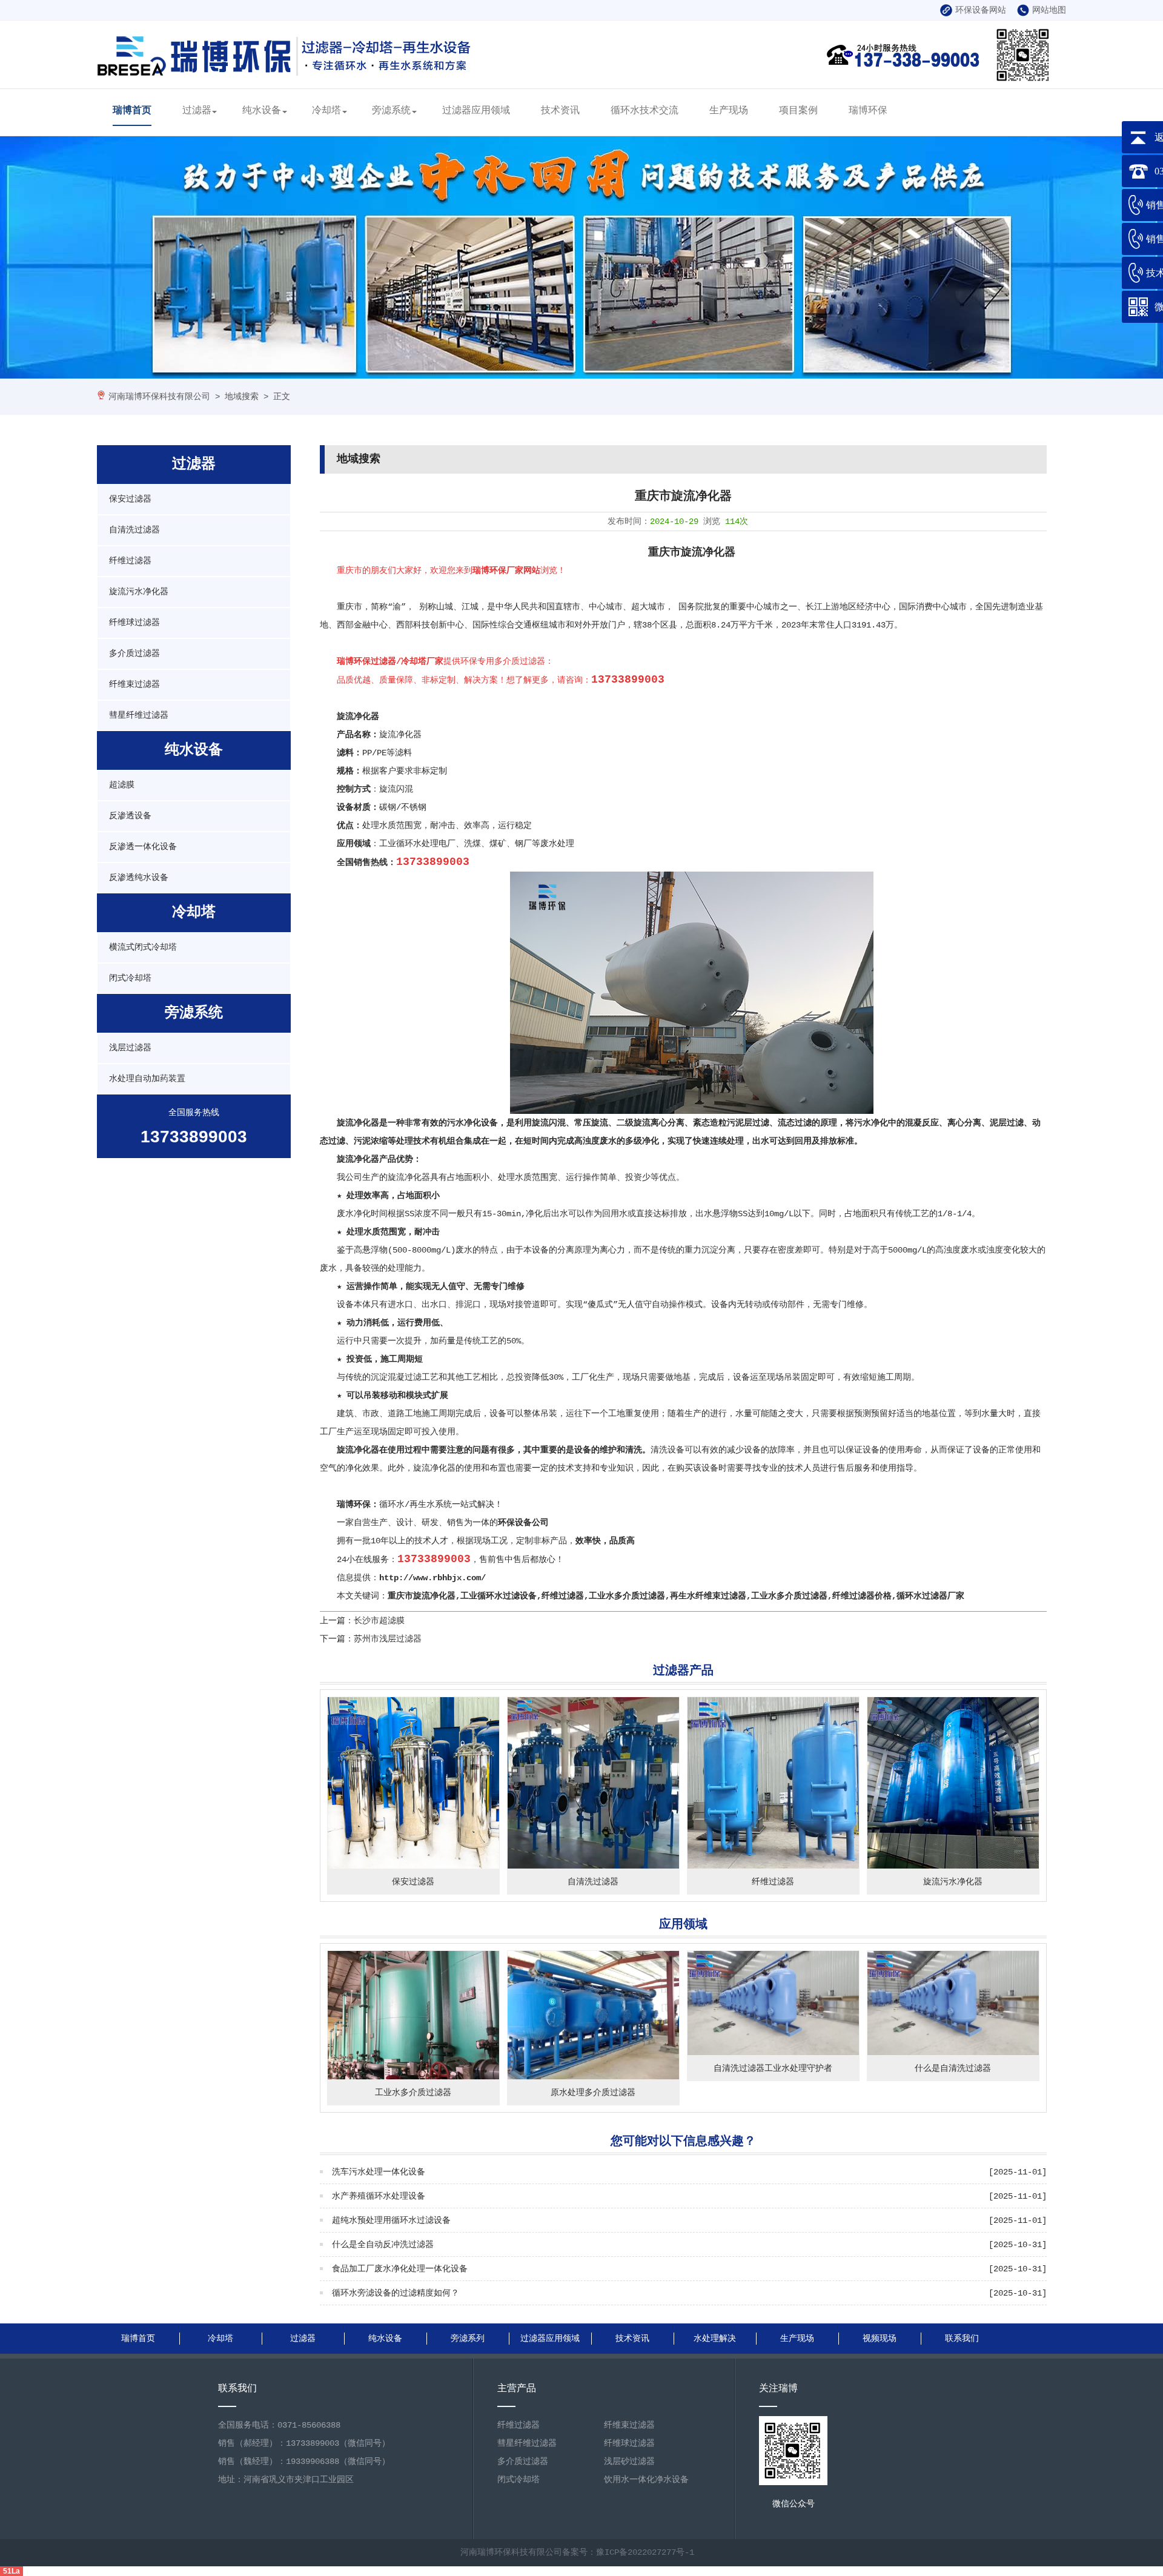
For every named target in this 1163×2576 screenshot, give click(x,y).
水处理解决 (715, 2339)
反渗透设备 (130, 816)
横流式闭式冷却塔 (143, 947)
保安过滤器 (130, 499)
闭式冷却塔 (130, 978)
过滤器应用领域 (476, 111)
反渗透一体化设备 (143, 847)
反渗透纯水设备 (139, 878)
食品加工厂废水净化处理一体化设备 (400, 2269)
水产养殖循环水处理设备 (379, 2196)
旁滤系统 (391, 111)
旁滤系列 (468, 2339)
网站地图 (1049, 10)
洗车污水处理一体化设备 (379, 2172)
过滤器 (197, 111)
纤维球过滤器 (134, 623)
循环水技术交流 (644, 111)
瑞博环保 (868, 111)
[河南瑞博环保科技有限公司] (285, 72)
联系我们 (962, 2339)
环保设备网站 (981, 10)
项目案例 (798, 111)
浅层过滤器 (130, 1048)
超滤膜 (122, 785)
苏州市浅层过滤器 (388, 1639)
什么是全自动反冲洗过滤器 (383, 2245)
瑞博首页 (132, 111)
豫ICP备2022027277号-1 (645, 2552)
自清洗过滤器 (134, 530)
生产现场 (729, 111)
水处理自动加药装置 (147, 1079)
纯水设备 (262, 111)
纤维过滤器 (130, 561)
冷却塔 (326, 111)
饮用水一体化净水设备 (646, 2480)
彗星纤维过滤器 (139, 715)
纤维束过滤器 (134, 684)
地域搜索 (242, 397)
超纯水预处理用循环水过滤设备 (391, 2220)
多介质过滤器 (134, 654)
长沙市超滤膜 (379, 1621)
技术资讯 (560, 111)
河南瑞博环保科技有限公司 (159, 397)
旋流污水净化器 (139, 592)
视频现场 (880, 2339)
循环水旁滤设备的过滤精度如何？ (396, 2293)
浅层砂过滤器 (629, 2462)
